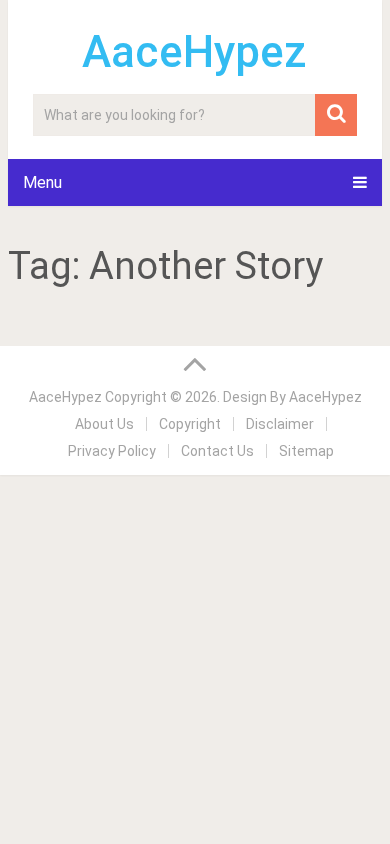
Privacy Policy (112, 451)
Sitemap (306, 451)
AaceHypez (194, 52)
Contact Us (217, 451)
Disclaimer (280, 424)
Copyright (190, 424)
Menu (42, 182)
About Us (104, 424)
